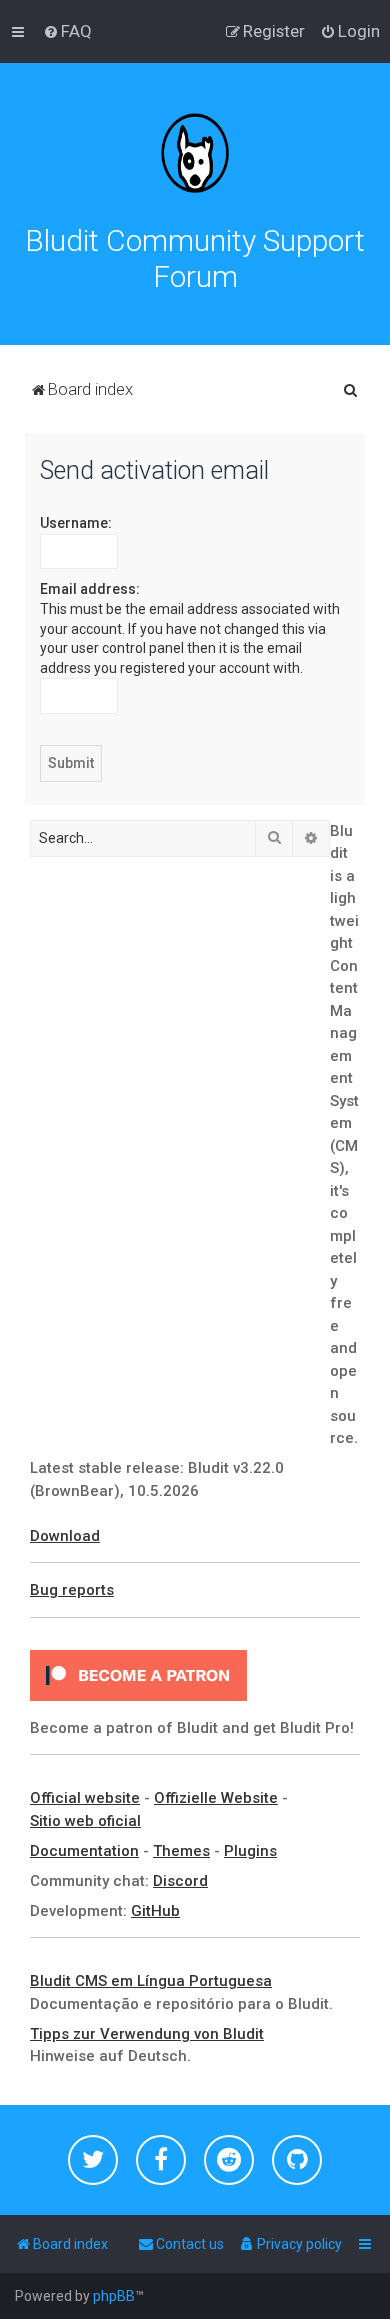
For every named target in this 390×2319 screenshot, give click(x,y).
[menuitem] (67, 31)
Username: (76, 523)
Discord (180, 1881)
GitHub (155, 1911)
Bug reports (72, 1590)
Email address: (90, 589)
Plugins (250, 1851)
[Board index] (195, 153)
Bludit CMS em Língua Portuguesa (151, 1981)
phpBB (114, 2296)
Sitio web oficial (85, 1821)
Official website (85, 1798)
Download (65, 1536)
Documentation (84, 1851)
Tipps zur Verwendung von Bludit (147, 2034)
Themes (181, 1851)
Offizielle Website (216, 1798)
